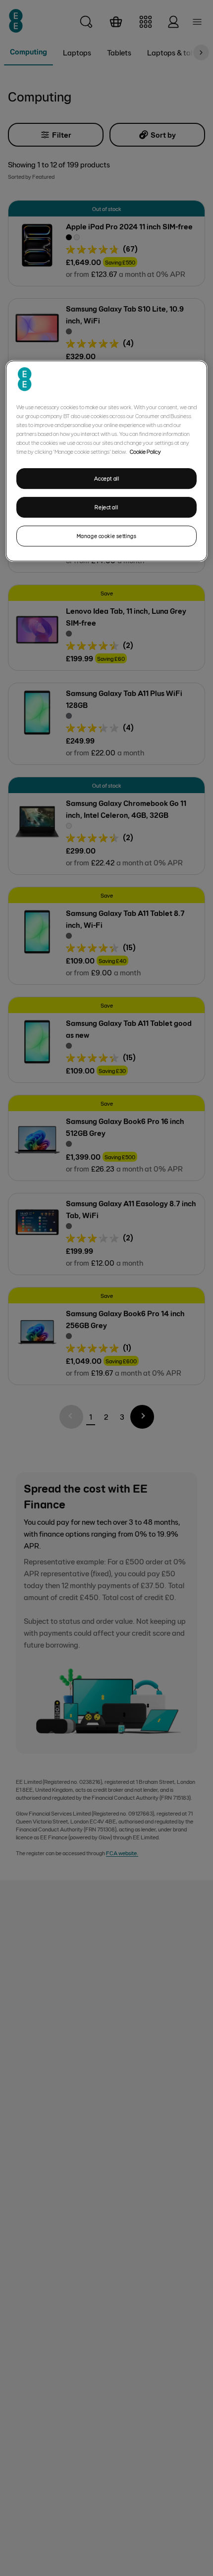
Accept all (107, 478)
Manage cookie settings (107, 536)
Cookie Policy (145, 451)
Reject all (106, 507)
